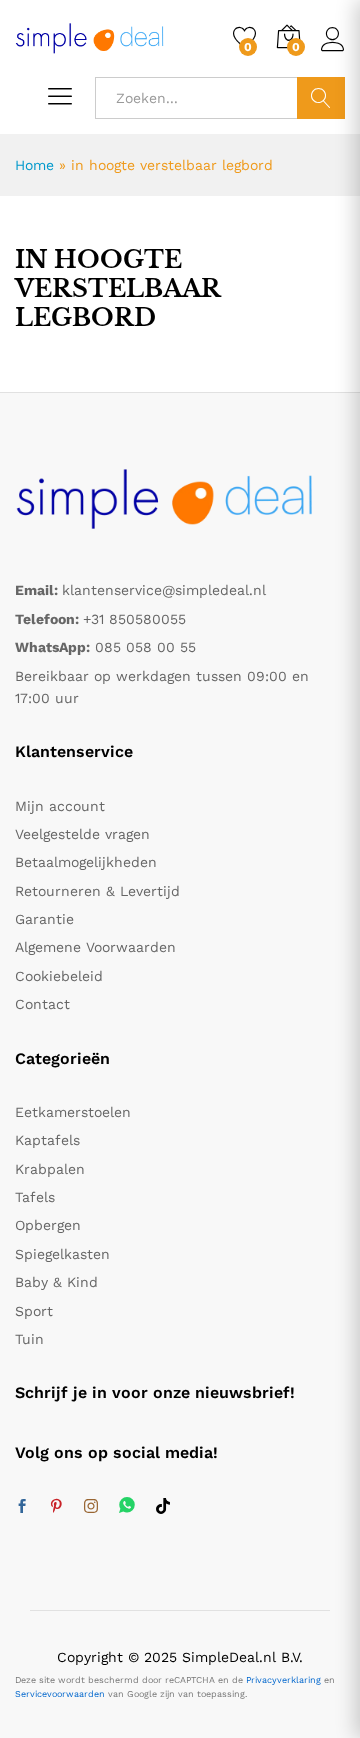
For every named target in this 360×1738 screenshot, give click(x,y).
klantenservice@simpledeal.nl (164, 590)
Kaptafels (47, 1140)
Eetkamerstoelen (73, 1112)
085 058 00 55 (145, 647)
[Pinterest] (56, 1507)
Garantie (44, 919)
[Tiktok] (163, 1507)
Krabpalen (50, 1169)
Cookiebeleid (59, 976)
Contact (42, 1004)
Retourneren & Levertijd (97, 891)
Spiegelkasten (62, 1254)
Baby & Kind (56, 1282)
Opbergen (48, 1225)
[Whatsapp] (127, 1506)
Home (34, 165)
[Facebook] (22, 1507)
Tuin (29, 1339)
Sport (34, 1311)
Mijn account (60, 806)
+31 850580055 (134, 619)
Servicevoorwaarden (60, 1694)
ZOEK (321, 98)
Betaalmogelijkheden (86, 862)
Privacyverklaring (283, 1680)
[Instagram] (91, 1507)
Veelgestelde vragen (82, 834)
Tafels (35, 1197)
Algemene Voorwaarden (95, 947)
